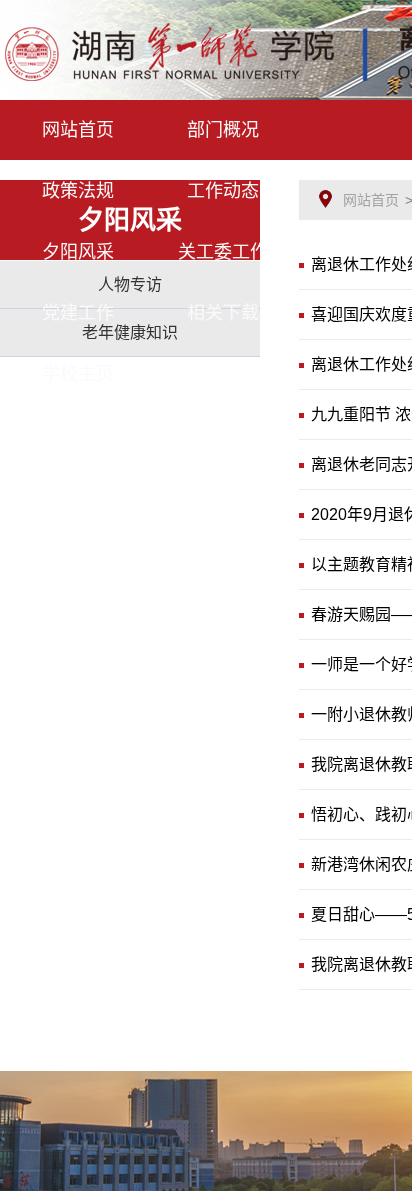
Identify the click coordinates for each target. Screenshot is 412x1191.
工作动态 (223, 191)
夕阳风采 (78, 252)
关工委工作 (223, 252)
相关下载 (223, 313)
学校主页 (78, 374)
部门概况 (223, 130)
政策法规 (78, 191)
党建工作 (78, 313)
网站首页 (78, 130)
